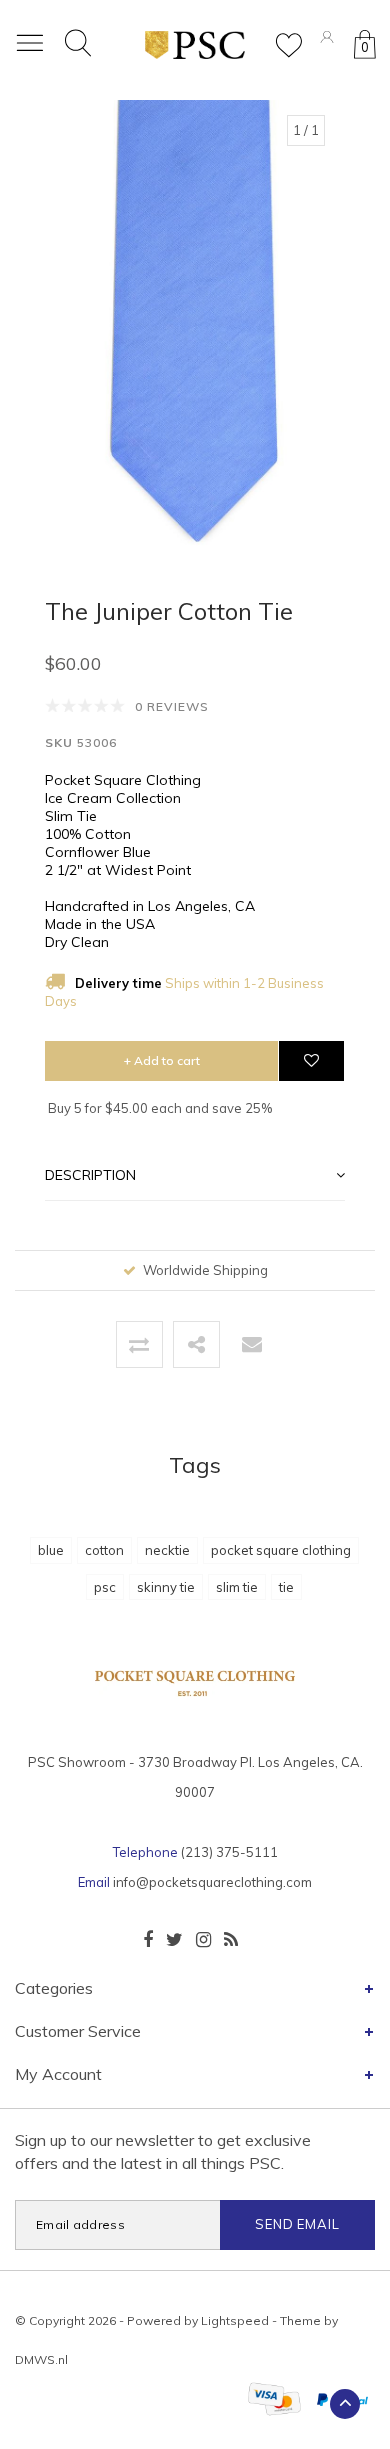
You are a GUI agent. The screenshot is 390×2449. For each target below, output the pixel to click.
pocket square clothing (281, 1550)
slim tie (237, 1587)
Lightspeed (235, 2320)
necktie (167, 1550)
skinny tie (166, 1587)
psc (105, 1587)
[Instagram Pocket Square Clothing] (203, 1940)
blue (51, 1550)
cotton (104, 1550)
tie (286, 1587)
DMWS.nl (41, 2359)
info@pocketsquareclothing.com (212, 1882)
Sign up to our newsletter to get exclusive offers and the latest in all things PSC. (163, 2151)
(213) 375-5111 (229, 1852)
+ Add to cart (162, 1060)
